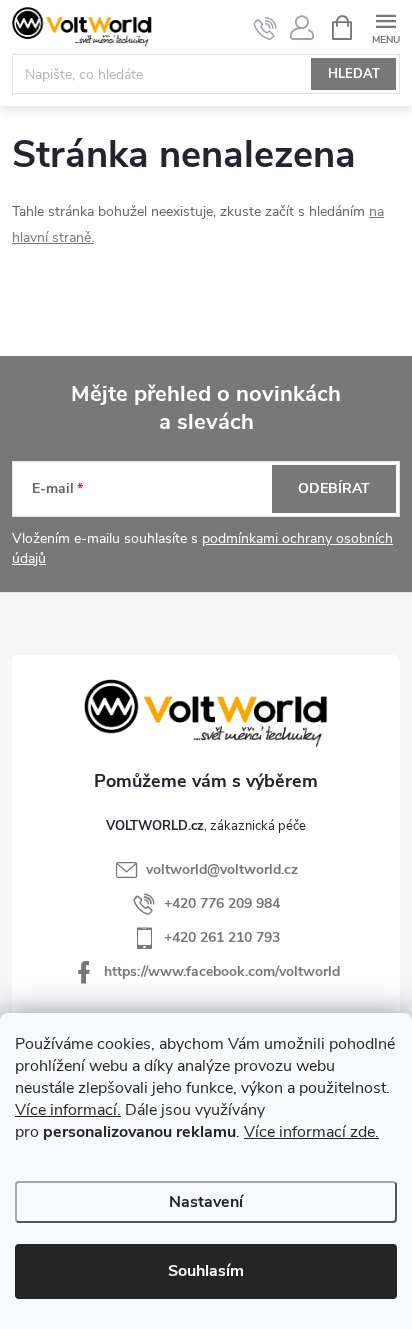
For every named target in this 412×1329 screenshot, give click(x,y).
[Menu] (385, 26)
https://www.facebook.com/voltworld (222, 971)
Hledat (354, 74)
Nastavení (206, 1202)
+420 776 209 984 (222, 903)
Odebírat (334, 488)
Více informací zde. (311, 1132)
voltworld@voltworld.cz (222, 869)
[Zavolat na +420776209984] (265, 28)
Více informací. (68, 1110)
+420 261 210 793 (222, 937)
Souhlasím (206, 1271)
